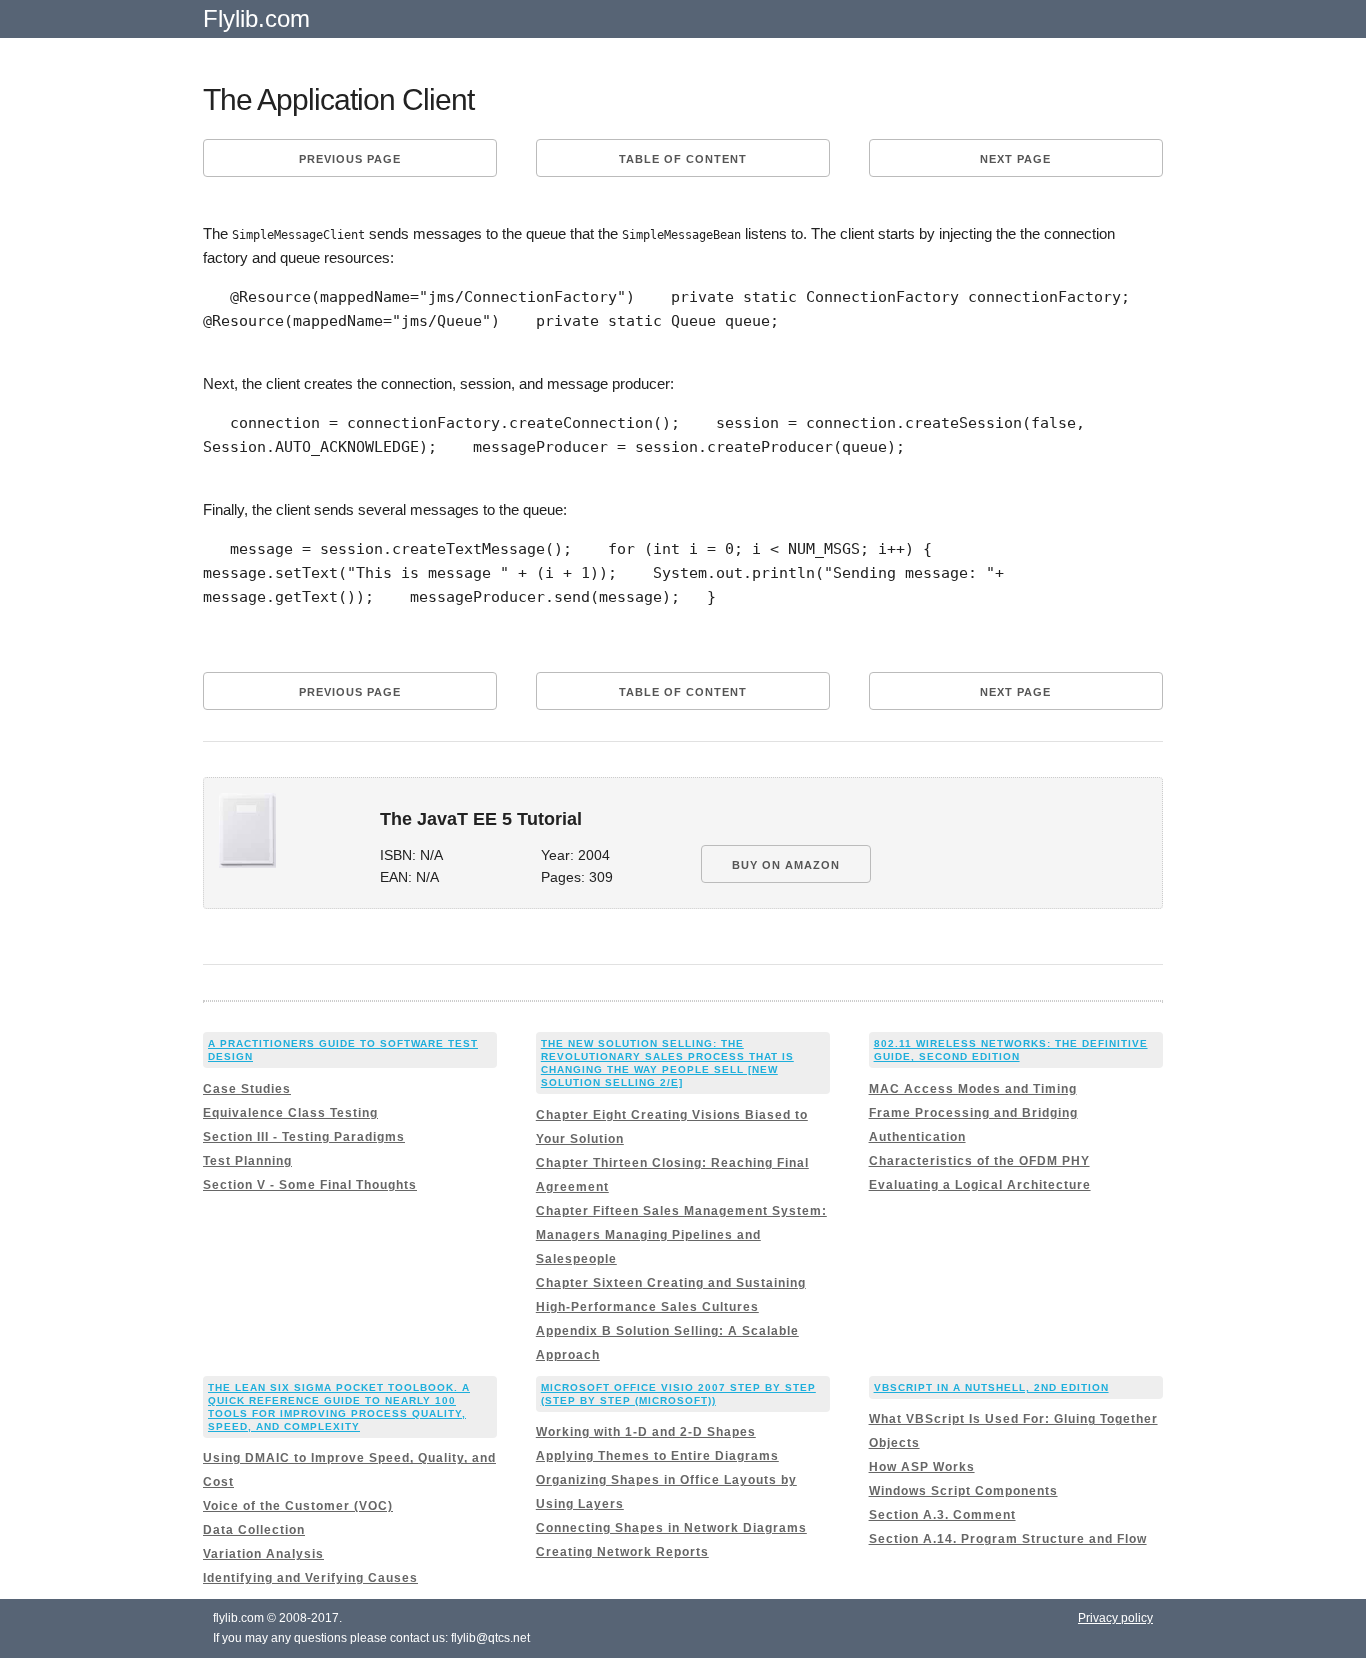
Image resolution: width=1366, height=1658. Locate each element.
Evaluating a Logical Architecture (980, 1185)
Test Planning (247, 1161)
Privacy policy (1115, 1618)
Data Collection (254, 1530)
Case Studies (247, 1089)
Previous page (350, 159)
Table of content (683, 159)
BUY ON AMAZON (786, 865)
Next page (1015, 159)
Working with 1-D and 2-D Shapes (646, 1432)
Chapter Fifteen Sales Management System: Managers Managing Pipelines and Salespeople (681, 1235)
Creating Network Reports (622, 1552)
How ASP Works (922, 1467)
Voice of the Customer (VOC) (298, 1506)
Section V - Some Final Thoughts (310, 1185)
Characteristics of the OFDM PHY (979, 1161)
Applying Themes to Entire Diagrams (657, 1456)
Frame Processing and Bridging (973, 1113)
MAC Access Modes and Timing (973, 1089)
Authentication (917, 1137)
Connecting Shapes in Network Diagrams (671, 1528)
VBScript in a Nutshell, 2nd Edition (991, 1387)
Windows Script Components (963, 1491)
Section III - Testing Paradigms (304, 1137)
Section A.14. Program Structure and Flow (1008, 1539)
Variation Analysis (263, 1554)
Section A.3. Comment (942, 1515)
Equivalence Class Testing (290, 1113)
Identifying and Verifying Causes (310, 1578)
